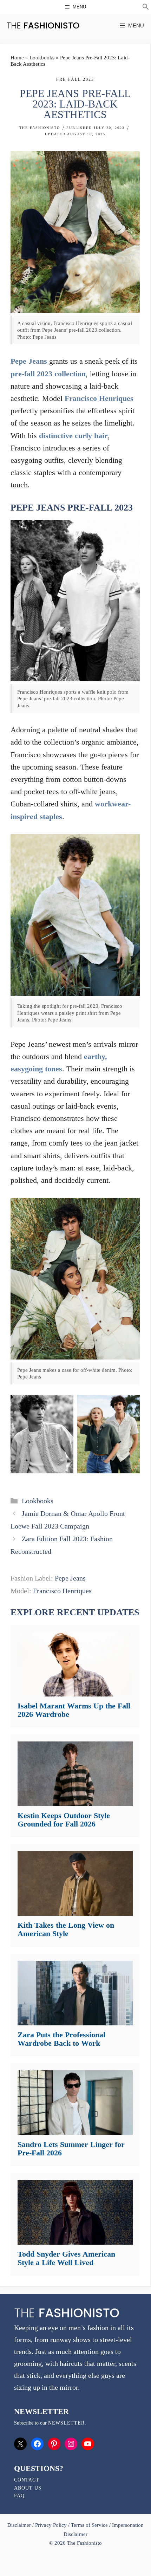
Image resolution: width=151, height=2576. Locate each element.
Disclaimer (20, 2525)
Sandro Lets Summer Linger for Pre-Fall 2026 (71, 2149)
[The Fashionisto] (43, 25)
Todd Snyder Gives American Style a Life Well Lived (66, 2258)
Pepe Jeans (29, 361)
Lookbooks (42, 58)
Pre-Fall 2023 (75, 79)
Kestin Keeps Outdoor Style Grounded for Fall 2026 (64, 1820)
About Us (28, 2488)
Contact (27, 2480)
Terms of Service (89, 2525)
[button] (146, 8)
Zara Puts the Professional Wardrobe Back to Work (61, 2039)
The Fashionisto (40, 128)
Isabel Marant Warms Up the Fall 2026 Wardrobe (74, 1710)
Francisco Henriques (99, 398)
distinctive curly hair (73, 436)
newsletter (66, 2423)
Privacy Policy (51, 2525)
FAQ (19, 2496)
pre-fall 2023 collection (48, 374)
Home (17, 58)
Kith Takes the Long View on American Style (66, 1929)
